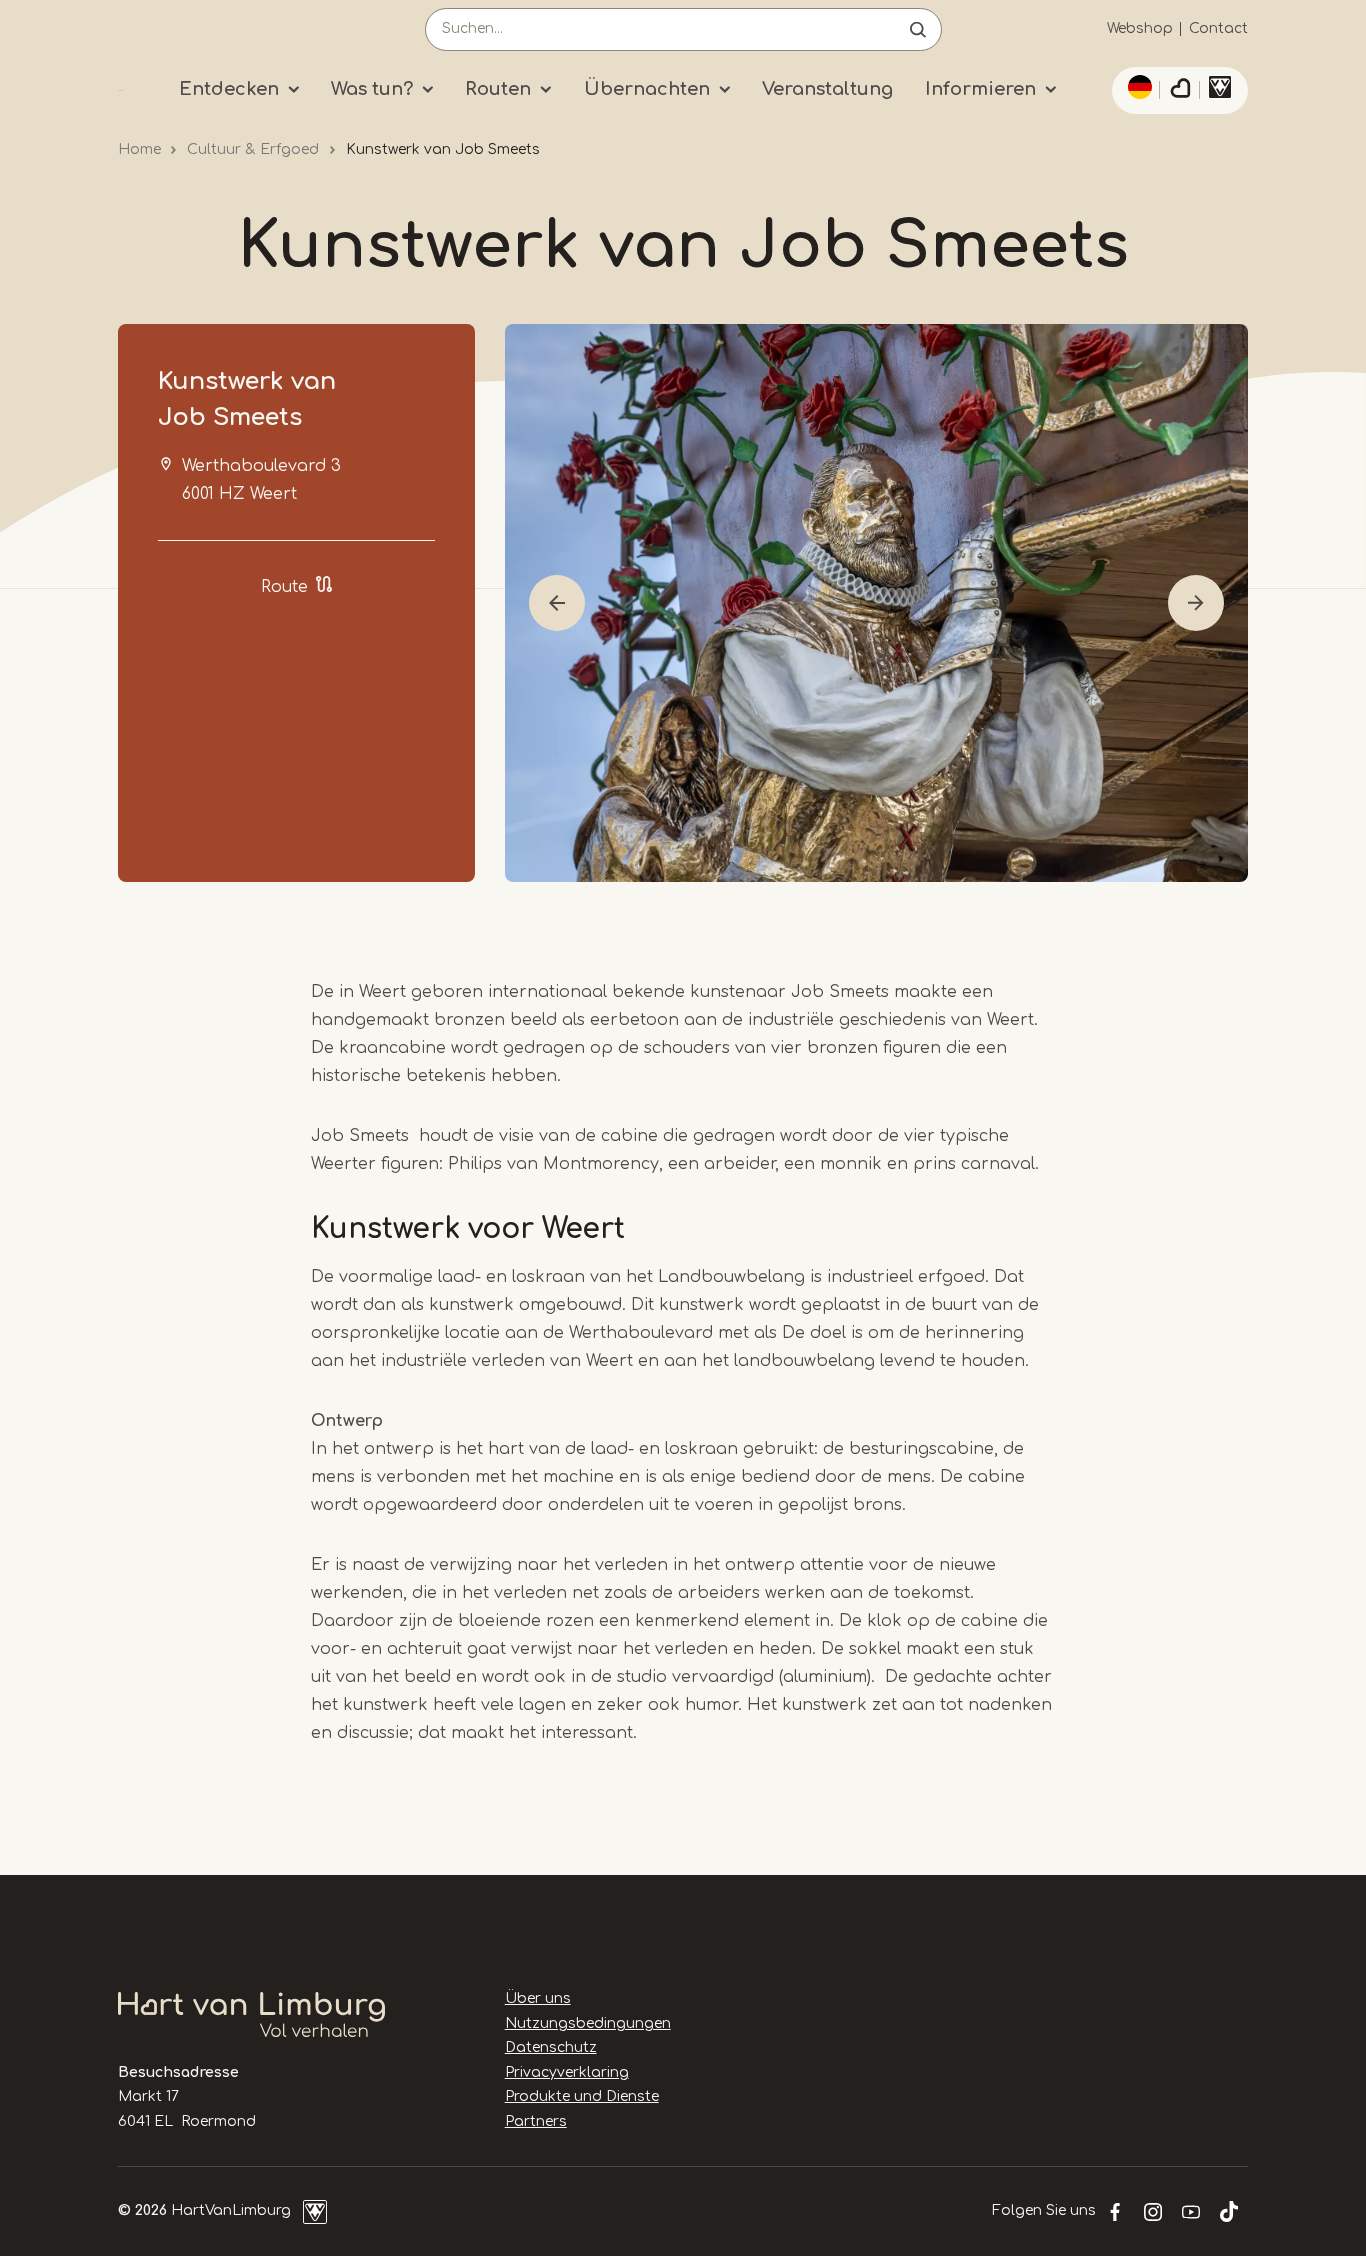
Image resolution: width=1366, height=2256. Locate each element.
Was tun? (372, 89)
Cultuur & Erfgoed (253, 149)
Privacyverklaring (567, 2072)
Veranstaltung (827, 89)
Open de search (918, 29)
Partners (536, 2121)
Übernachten (647, 89)
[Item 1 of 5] (876, 603)
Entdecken (229, 89)
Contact (1218, 28)
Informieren (980, 89)
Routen (498, 89)
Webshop (1140, 28)
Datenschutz (551, 2047)
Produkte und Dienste (582, 2096)
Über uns (538, 1998)
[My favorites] (1180, 91)
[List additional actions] (1137, 87)
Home (139, 149)
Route (284, 587)
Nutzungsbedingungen (588, 2023)
